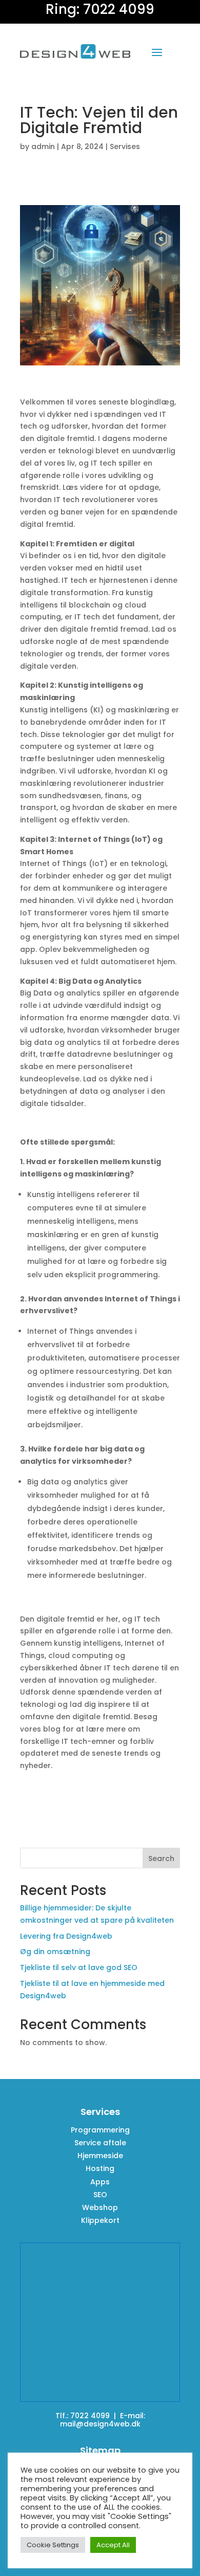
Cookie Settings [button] (53, 2545)
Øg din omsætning (55, 1952)
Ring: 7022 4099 (100, 9)
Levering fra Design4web (66, 1936)
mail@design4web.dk (100, 2424)
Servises (125, 146)
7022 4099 (90, 2416)
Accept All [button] (113, 2545)
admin (43, 146)
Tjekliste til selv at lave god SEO (79, 1967)
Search (161, 1859)
